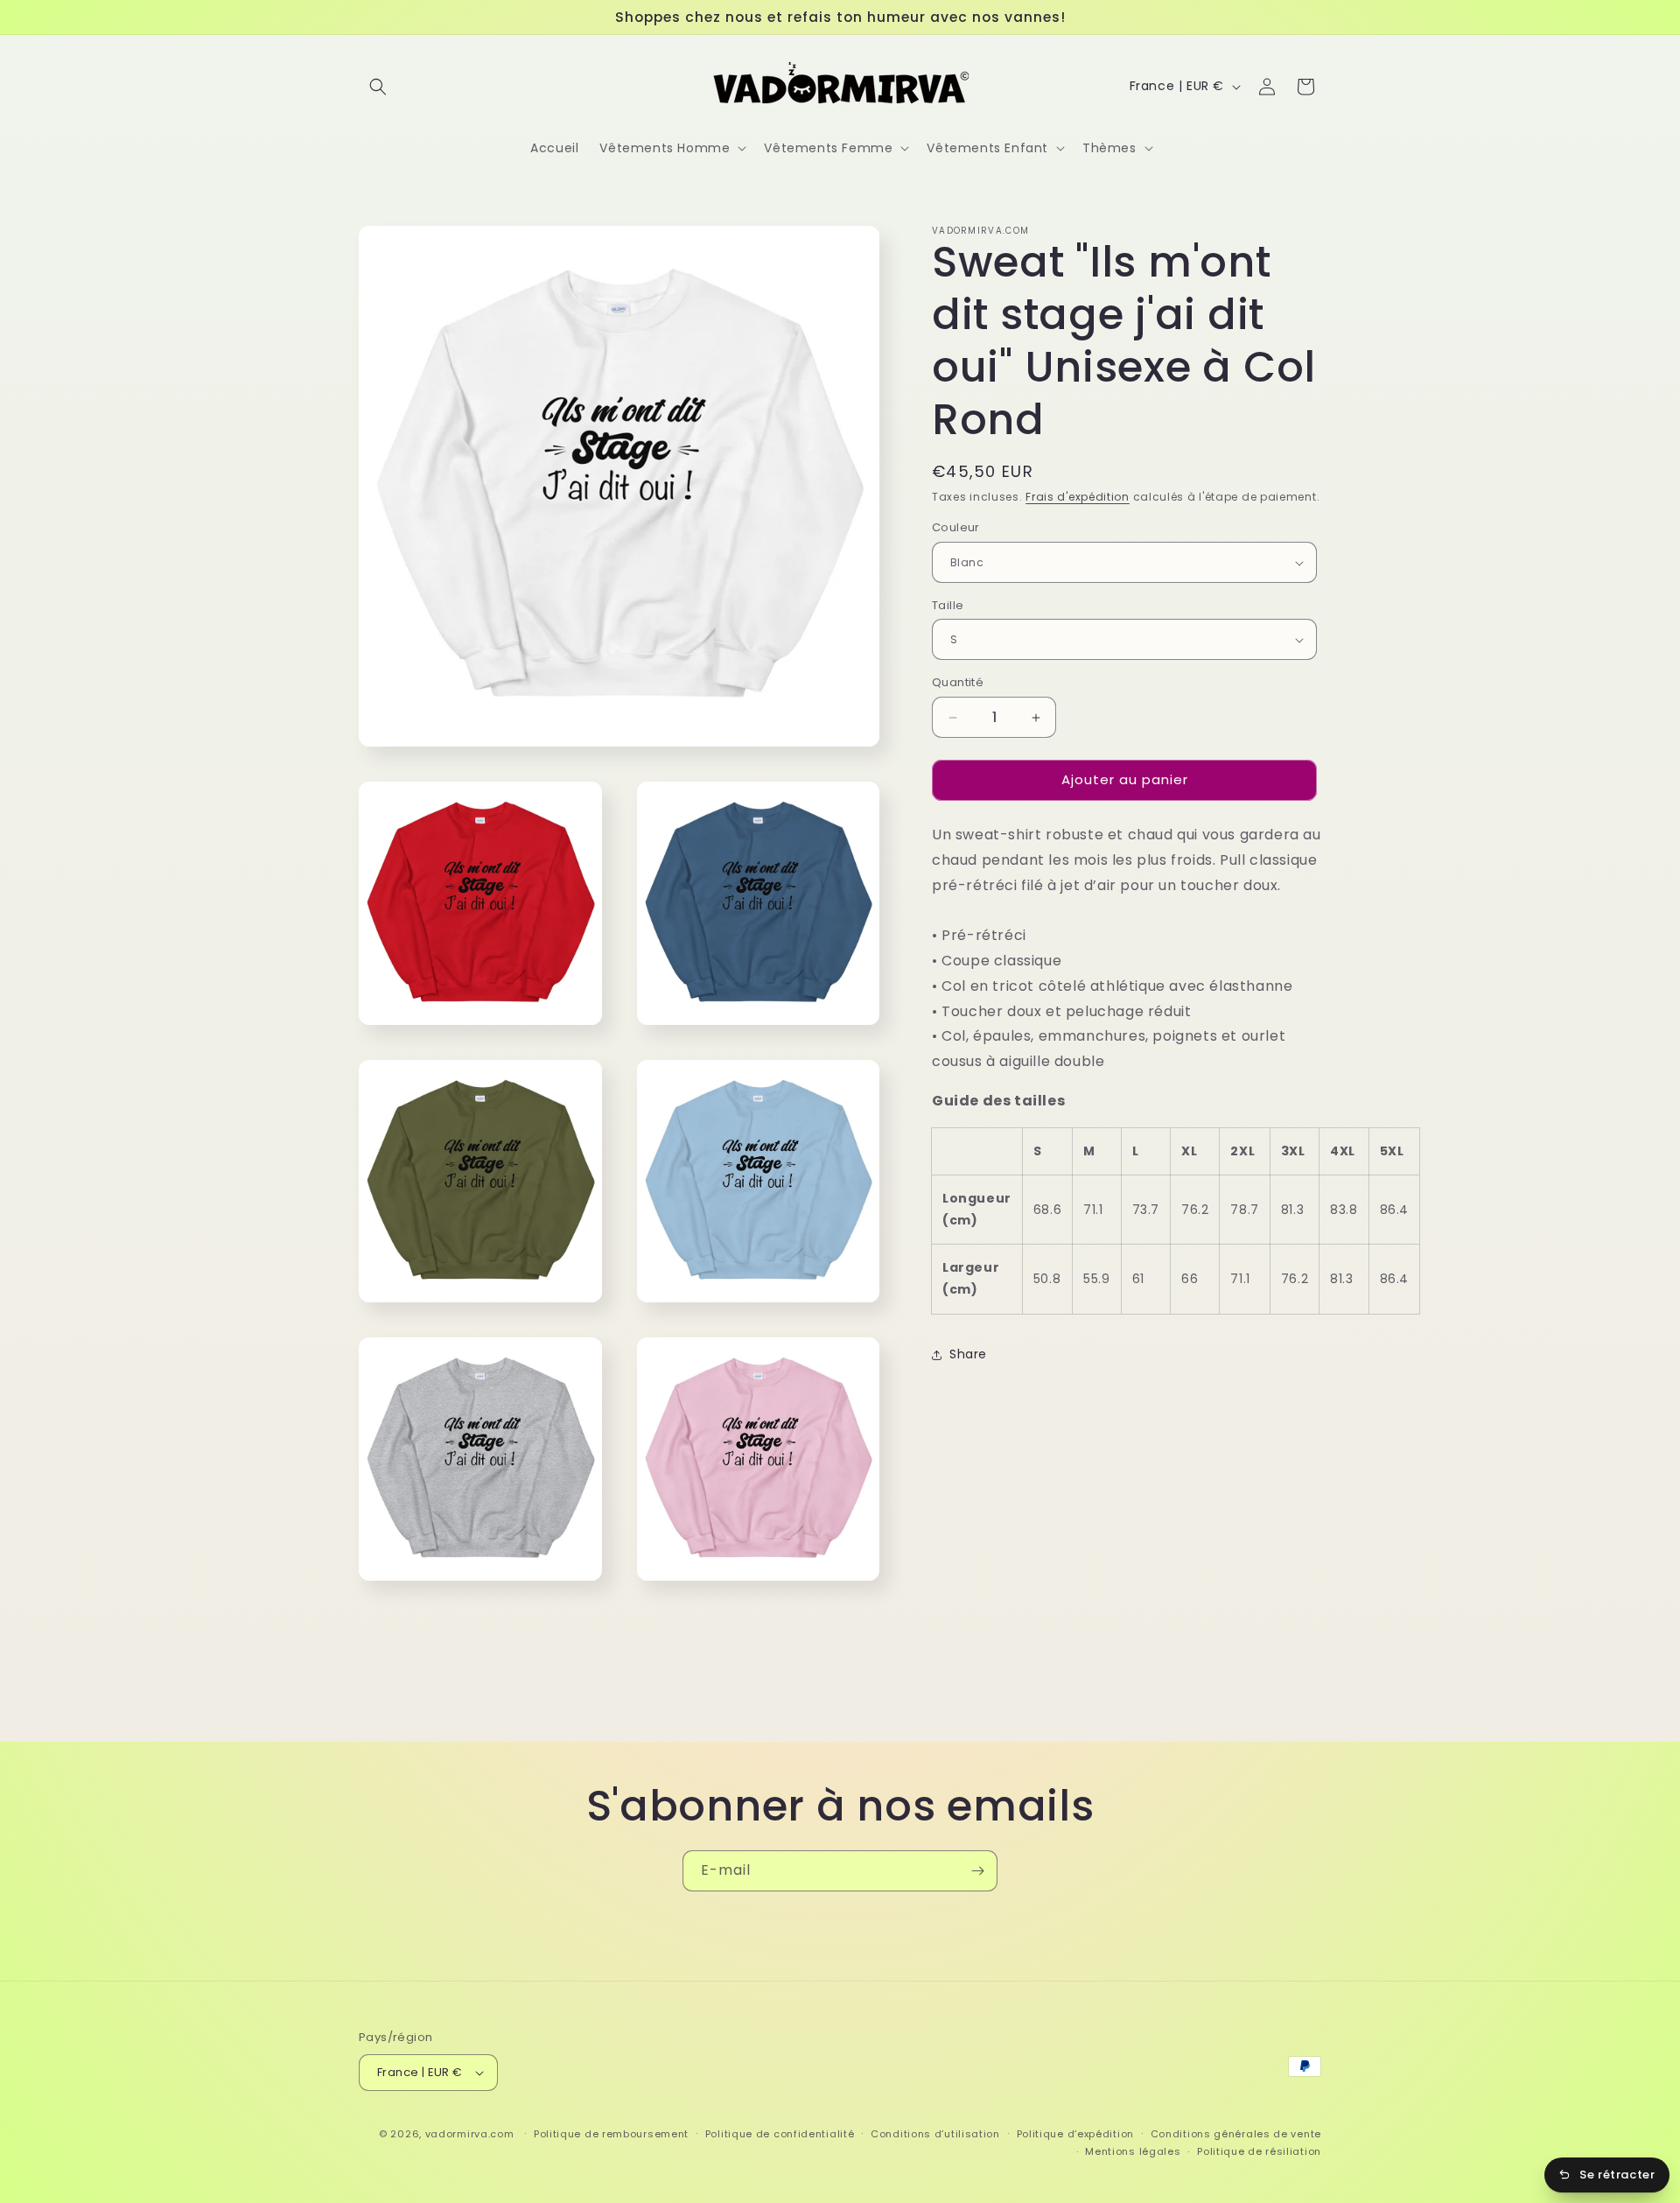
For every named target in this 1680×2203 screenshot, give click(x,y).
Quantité (958, 683)
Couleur (956, 528)
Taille (948, 605)
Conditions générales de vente (1236, 2134)
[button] (378, 87)
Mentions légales (1133, 2151)
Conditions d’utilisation (935, 2134)
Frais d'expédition (1078, 497)
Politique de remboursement (611, 2134)
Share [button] (968, 1354)
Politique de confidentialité (780, 2134)
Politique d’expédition (1075, 2134)
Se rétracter (1617, 2175)
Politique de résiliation (1259, 2151)
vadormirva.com (470, 2134)
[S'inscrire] (977, 1871)
